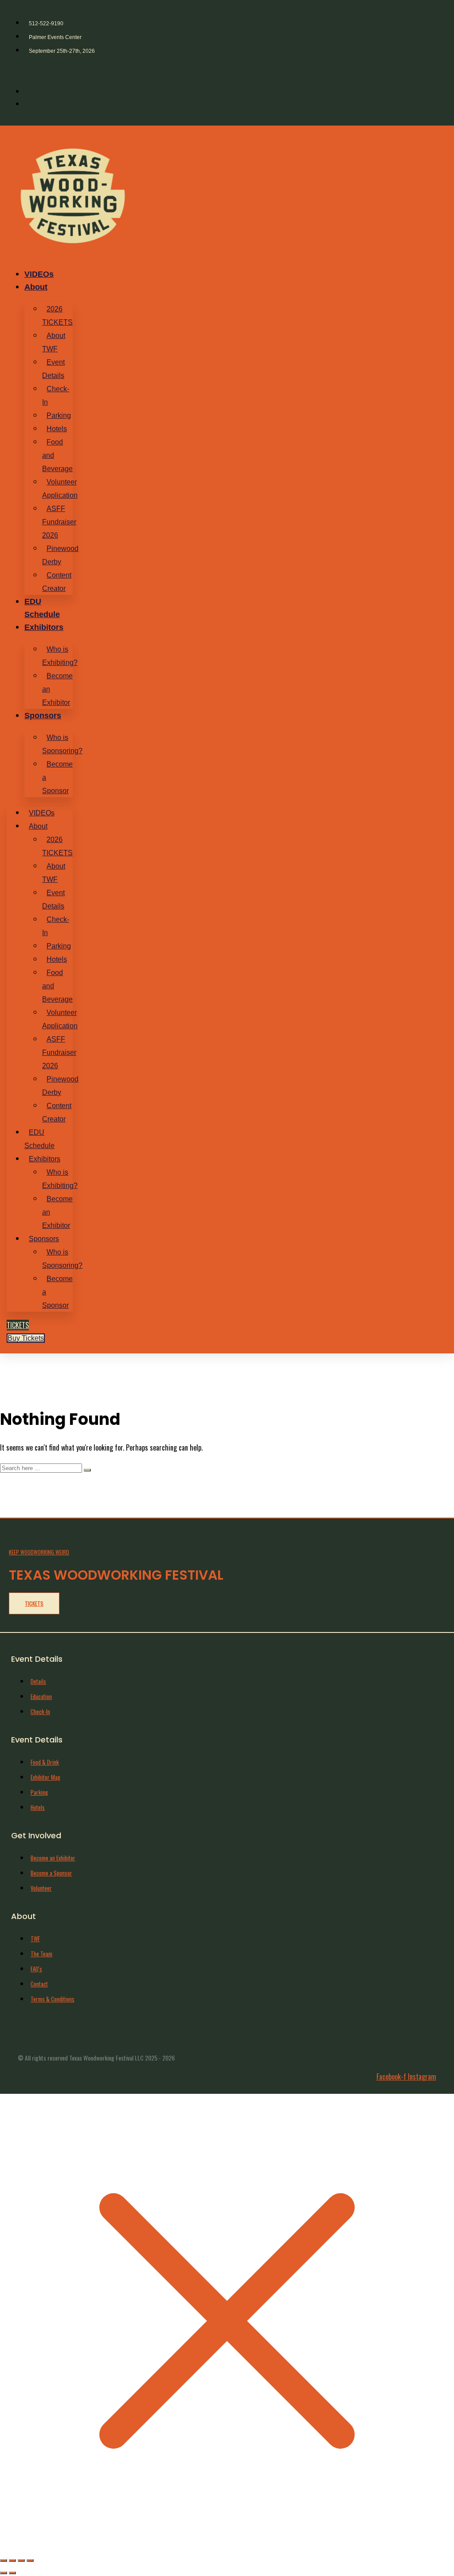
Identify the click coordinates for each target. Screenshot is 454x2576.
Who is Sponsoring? (62, 744)
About (36, 287)
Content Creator (57, 582)
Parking (59, 415)
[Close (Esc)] (30, 2560)
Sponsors (43, 716)
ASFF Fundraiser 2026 (59, 522)
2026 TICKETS (57, 316)
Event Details (53, 369)
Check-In (56, 395)
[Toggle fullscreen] (12, 2560)
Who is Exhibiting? (60, 656)
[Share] (21, 2560)
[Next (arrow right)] (12, 2573)
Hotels (57, 429)
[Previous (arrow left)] (4, 2573)
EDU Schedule (39, 1139)
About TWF (54, 342)
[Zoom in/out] (4, 2560)
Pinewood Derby (60, 555)
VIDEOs (39, 274)
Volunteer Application (60, 489)
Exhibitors (44, 627)
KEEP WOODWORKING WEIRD (39, 1552)
